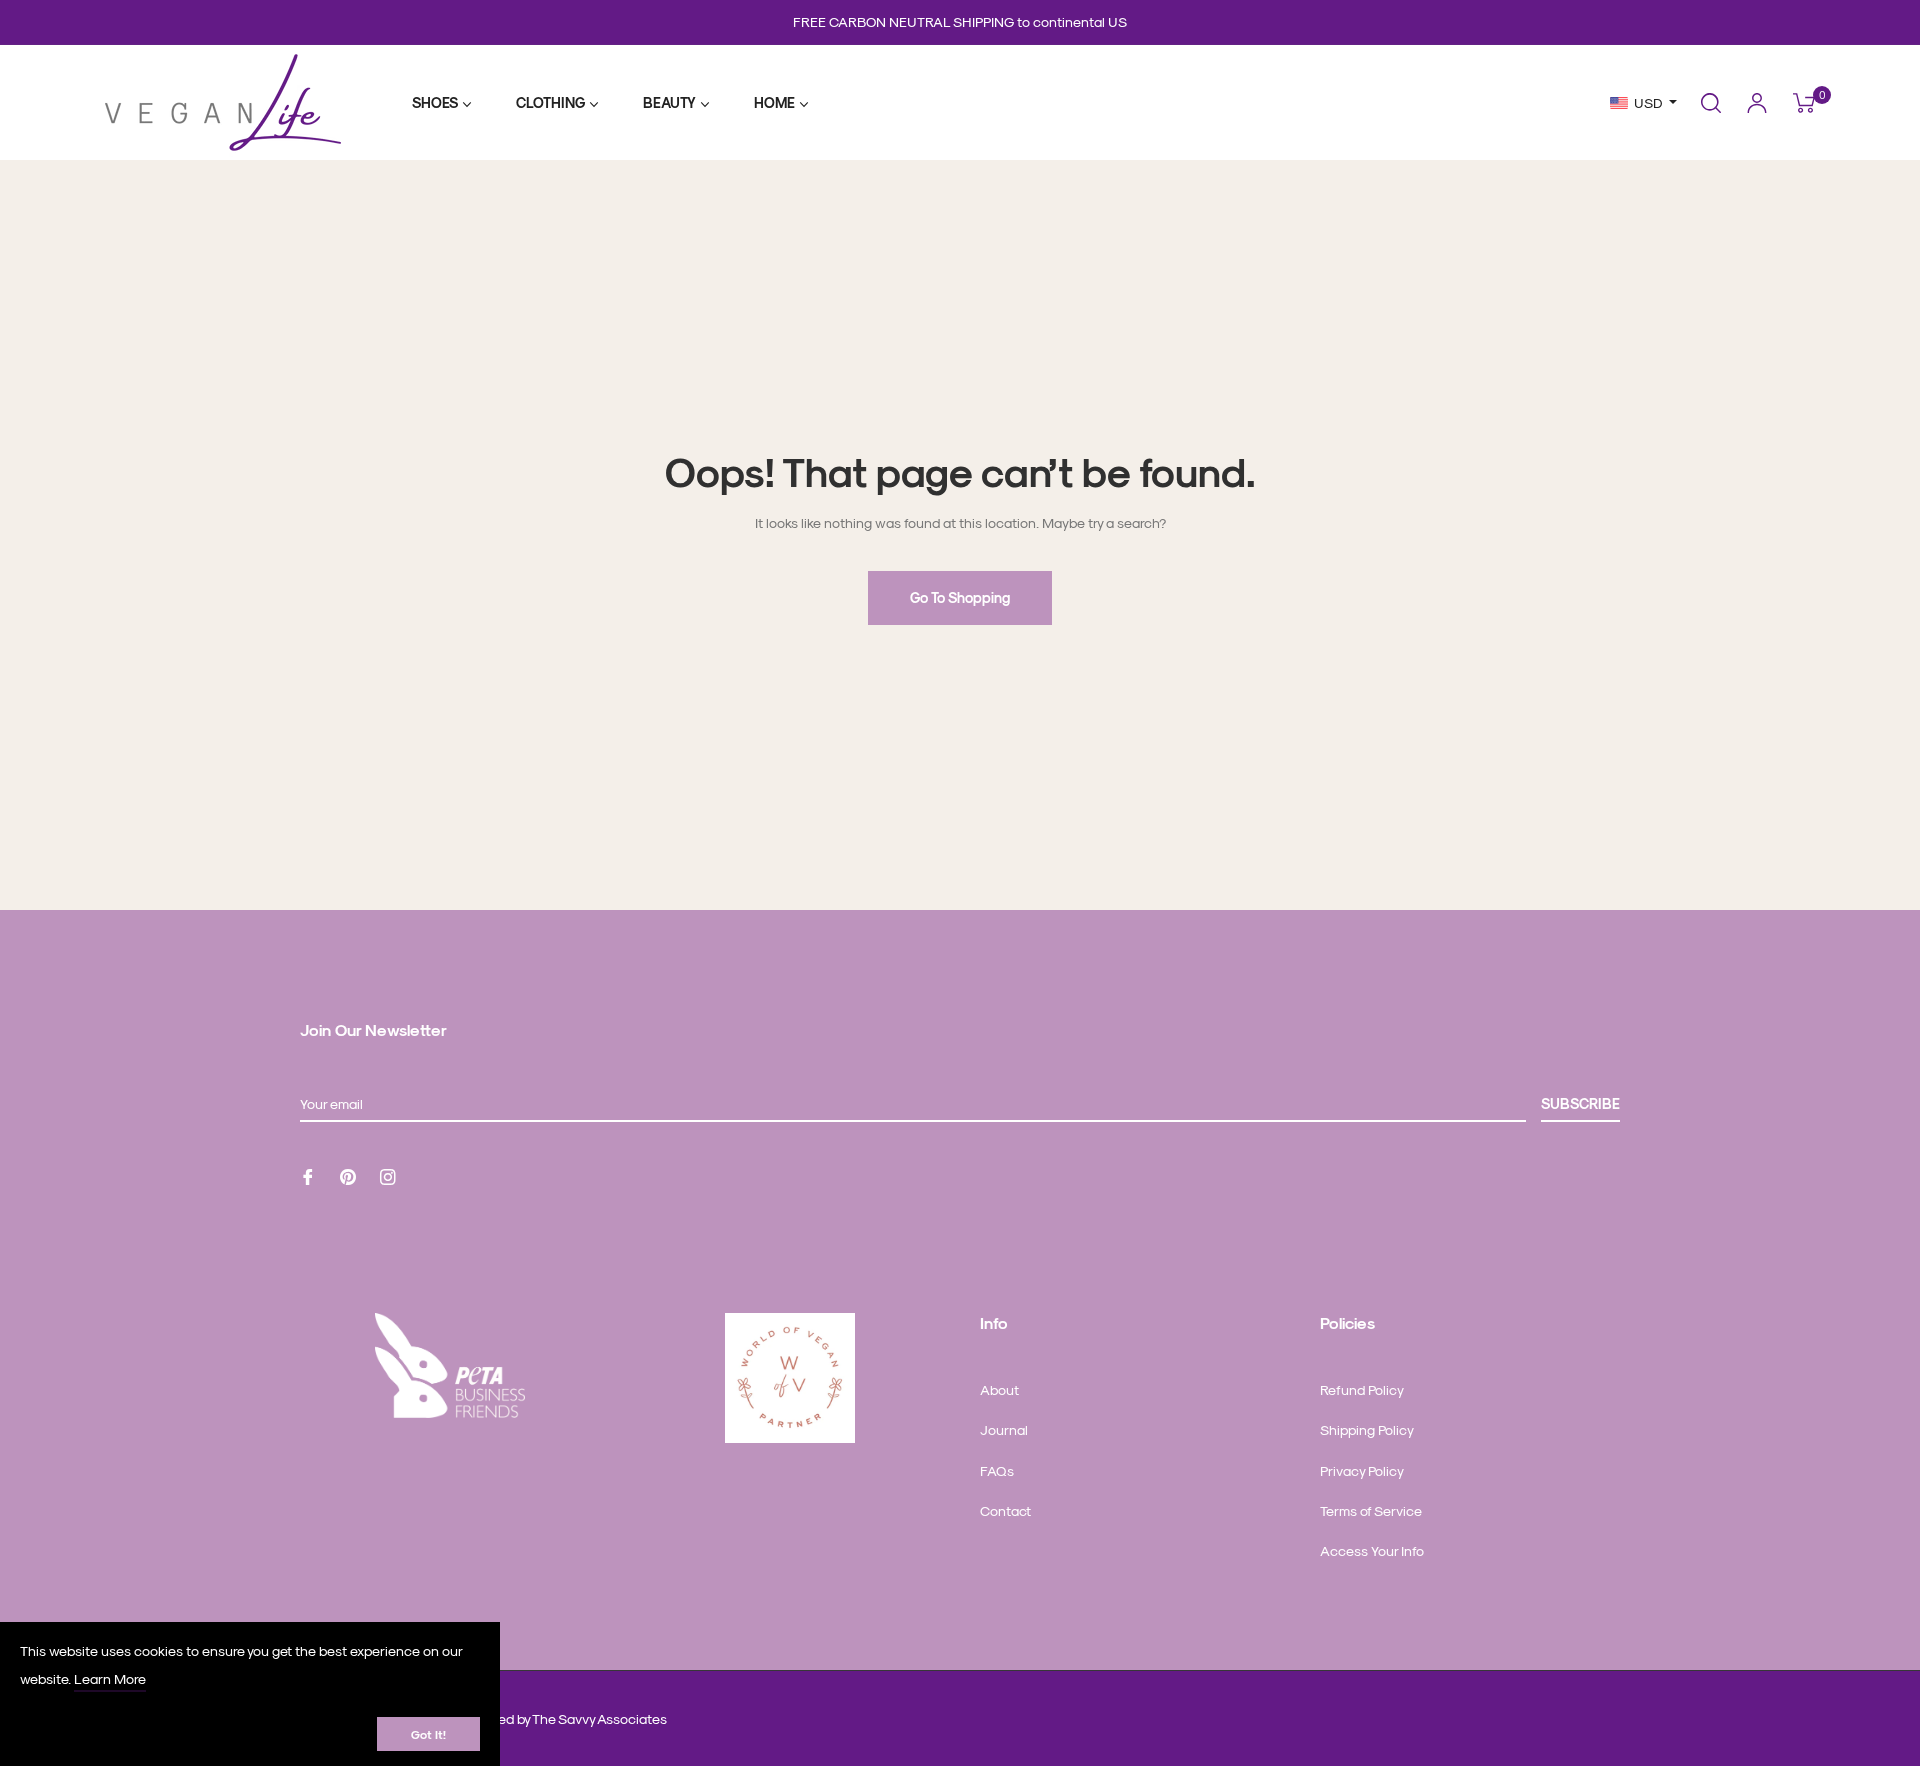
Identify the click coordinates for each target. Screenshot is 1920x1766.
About (999, 1389)
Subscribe (1580, 1103)
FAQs (997, 1470)
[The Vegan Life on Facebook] (308, 1174)
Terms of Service (1371, 1510)
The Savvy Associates (599, 1718)
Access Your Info (1372, 1550)
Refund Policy (1362, 1389)
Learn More (110, 1678)
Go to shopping (960, 597)
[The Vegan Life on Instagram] (388, 1174)
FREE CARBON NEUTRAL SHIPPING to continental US (960, 21)
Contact (1005, 1510)
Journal (1004, 1429)
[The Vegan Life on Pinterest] (348, 1174)
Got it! (428, 1734)
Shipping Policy (1367, 1429)
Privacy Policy (1362, 1470)
